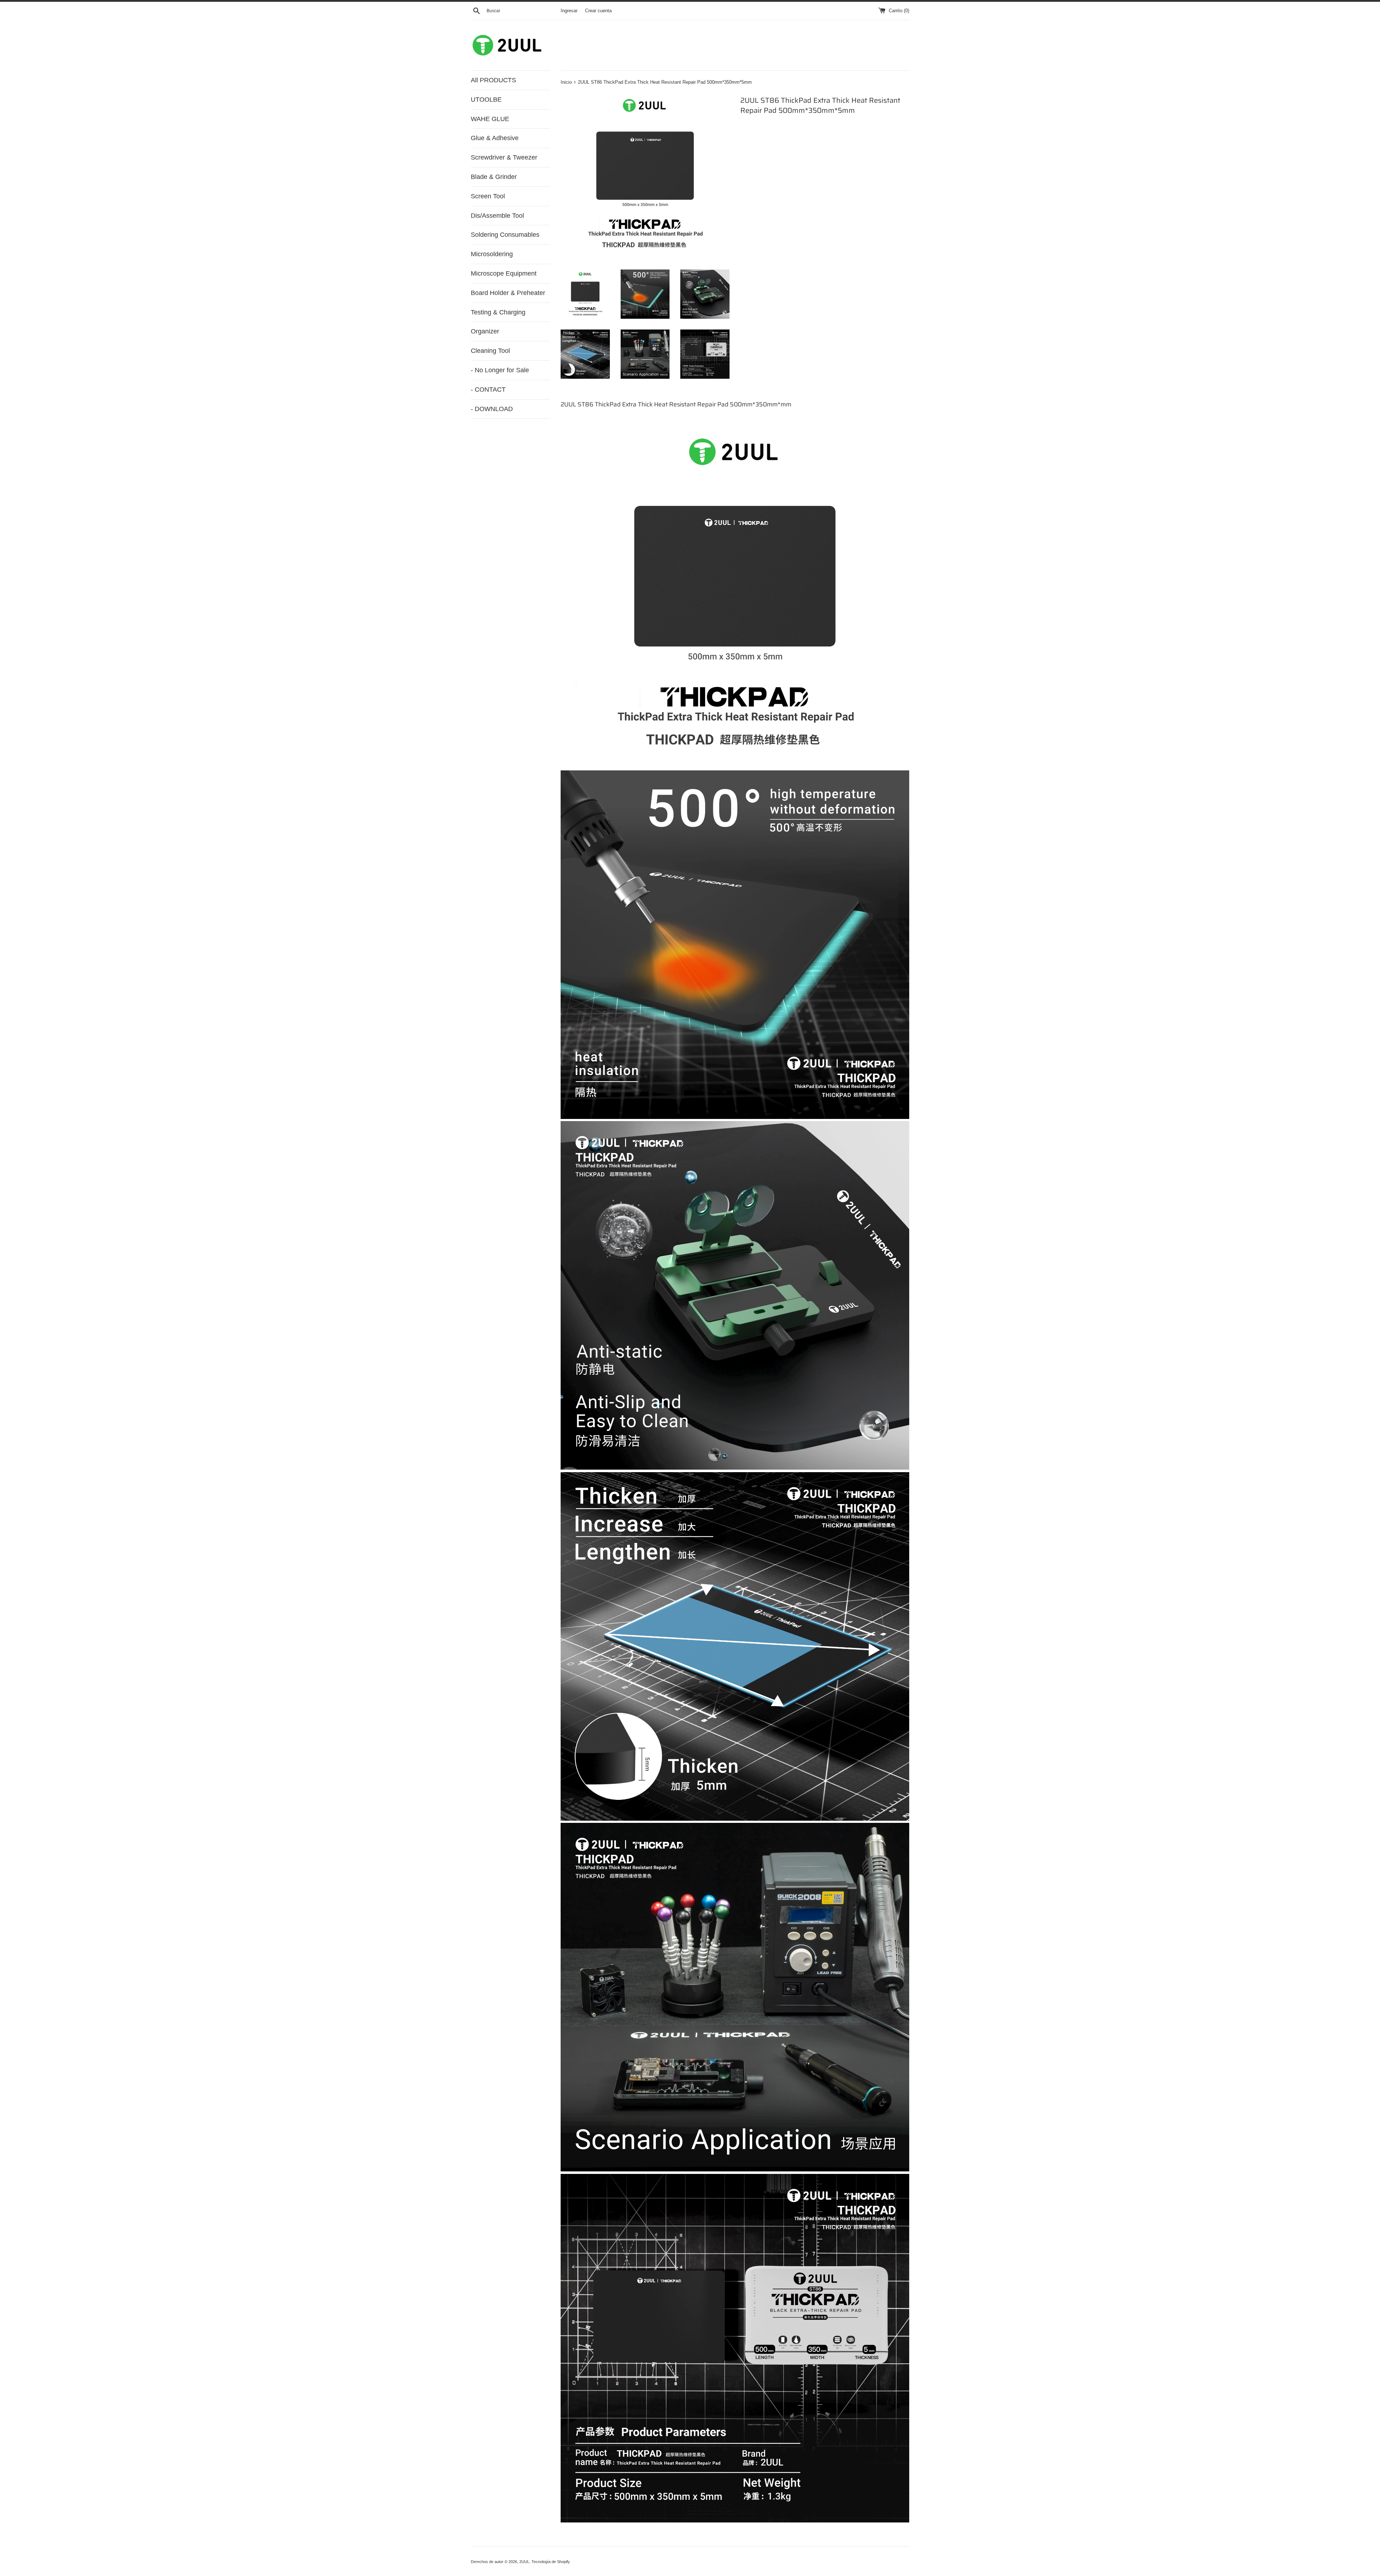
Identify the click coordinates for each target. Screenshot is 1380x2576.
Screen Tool (488, 196)
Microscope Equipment (504, 273)
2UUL (524, 2562)
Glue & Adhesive (495, 138)
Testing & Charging (498, 312)
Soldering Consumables (505, 235)
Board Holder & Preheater (508, 293)
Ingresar (569, 11)
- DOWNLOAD (492, 409)
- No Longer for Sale (500, 370)
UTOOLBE (486, 100)
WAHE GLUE (490, 119)
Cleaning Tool (490, 351)
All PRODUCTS (493, 80)
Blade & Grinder (494, 177)
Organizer (485, 331)
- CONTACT (488, 390)
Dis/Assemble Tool (497, 216)
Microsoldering (492, 254)
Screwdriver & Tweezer (504, 157)
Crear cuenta (598, 11)
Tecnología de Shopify (551, 2562)
